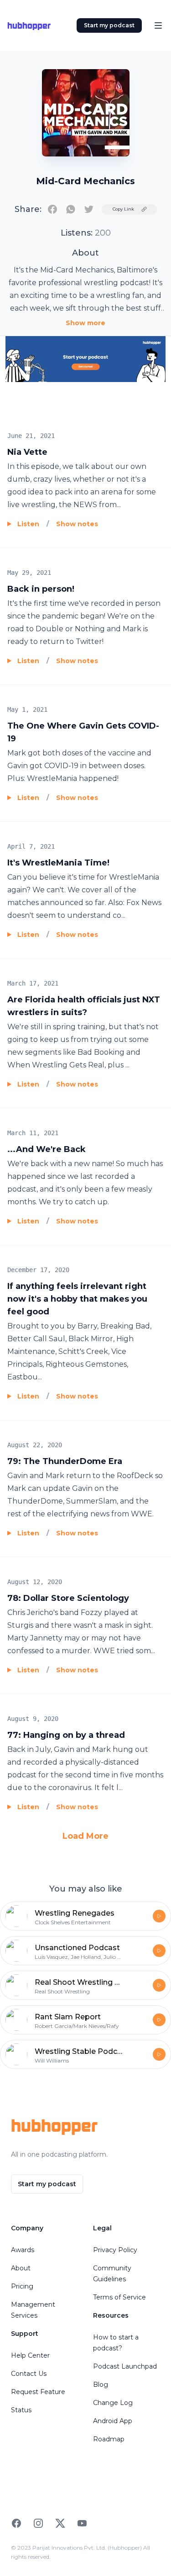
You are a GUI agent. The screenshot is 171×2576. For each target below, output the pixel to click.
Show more (85, 323)
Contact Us (29, 2374)
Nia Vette (27, 452)
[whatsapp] (71, 209)
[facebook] (52, 209)
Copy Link (123, 209)
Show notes (77, 524)
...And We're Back (47, 1149)
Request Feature (38, 2392)
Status (21, 2410)
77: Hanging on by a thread (66, 1735)
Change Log (113, 2403)
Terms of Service (119, 2297)
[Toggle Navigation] (158, 25)
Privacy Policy (115, 2250)
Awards (23, 2250)
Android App (113, 2421)
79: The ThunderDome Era (65, 1461)
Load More (85, 1836)
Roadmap (109, 2439)
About (21, 2268)
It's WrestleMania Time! (58, 863)
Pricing (22, 2286)
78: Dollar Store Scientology (68, 1598)
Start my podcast (109, 25)
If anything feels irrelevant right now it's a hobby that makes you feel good (77, 1299)
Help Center (30, 2355)
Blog (101, 2385)
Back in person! (41, 589)
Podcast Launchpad (125, 2366)
